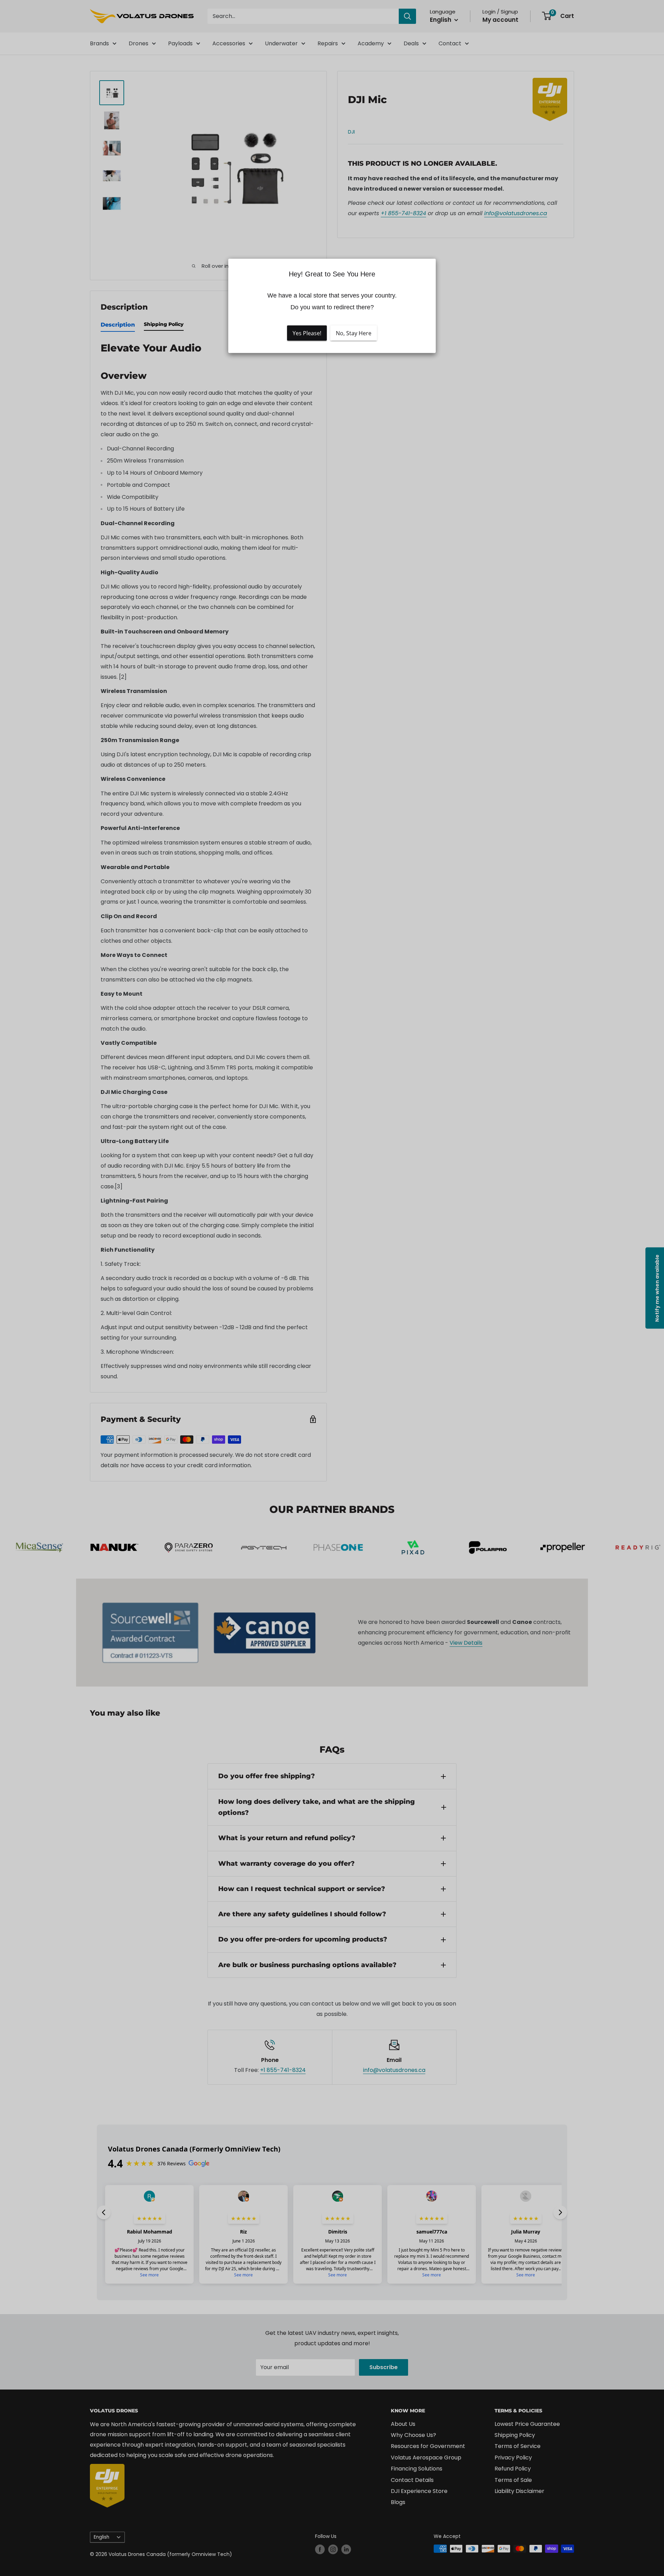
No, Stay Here (354, 333)
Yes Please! (307, 333)
